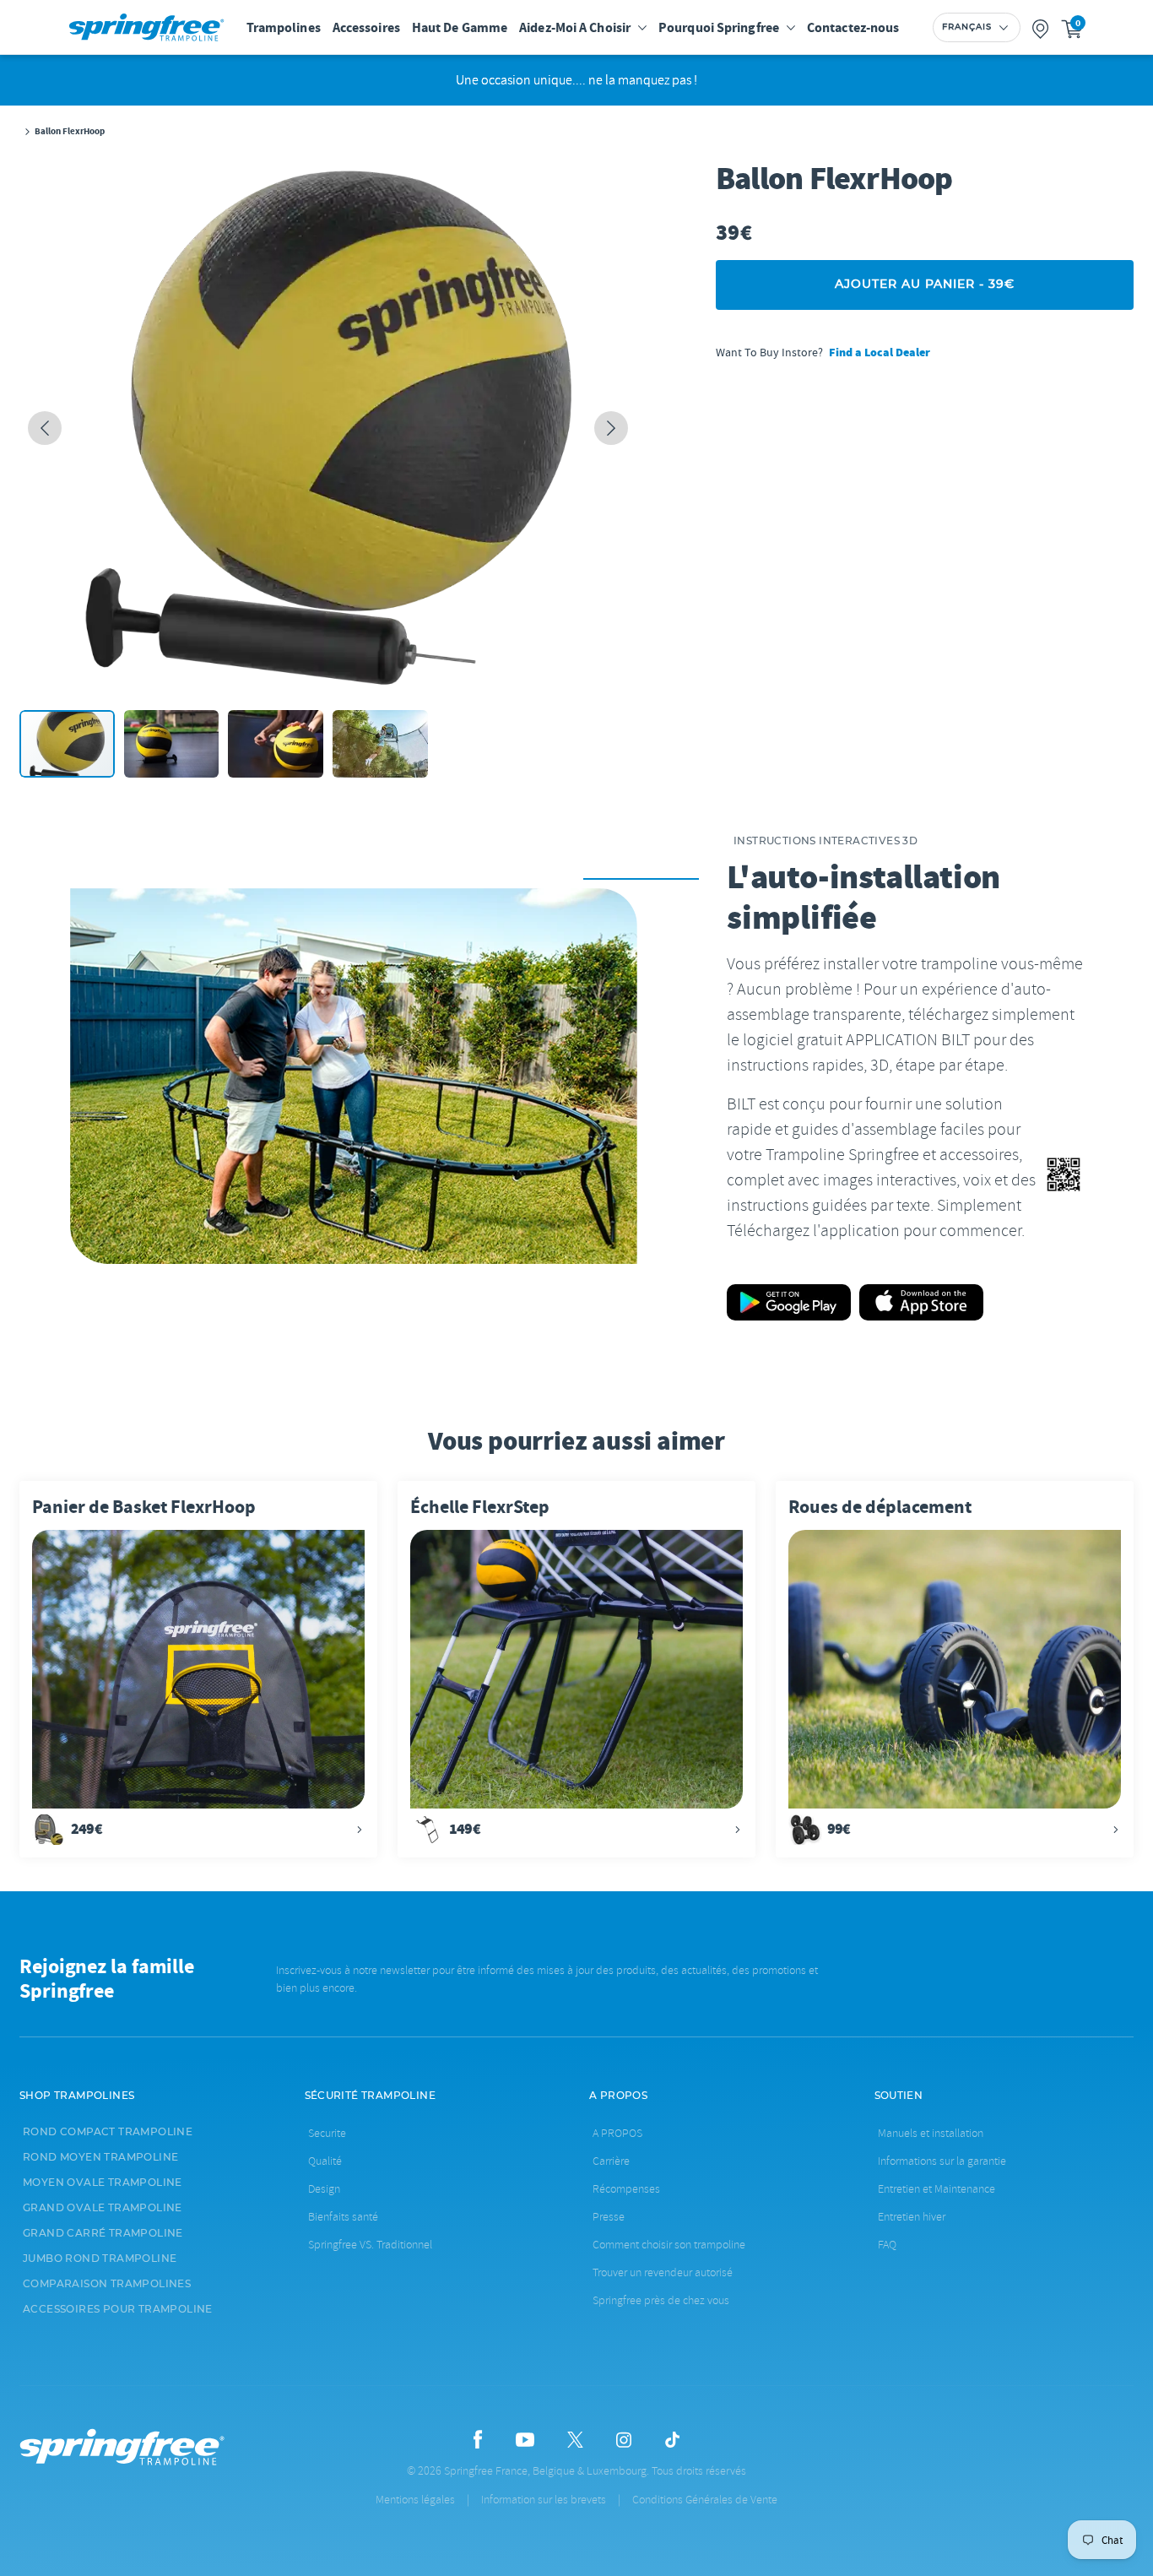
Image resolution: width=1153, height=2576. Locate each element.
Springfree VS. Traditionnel (370, 2245)
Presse (609, 2217)
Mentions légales (415, 2500)
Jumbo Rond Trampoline (100, 2259)
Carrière (611, 2161)
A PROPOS (617, 2133)
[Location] (1041, 27)
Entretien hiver (912, 2217)
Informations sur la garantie (942, 2161)
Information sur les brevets (544, 2500)
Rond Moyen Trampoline (100, 2157)
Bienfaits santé (343, 2217)
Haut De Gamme (460, 27)
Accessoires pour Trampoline (118, 2309)
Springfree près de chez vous (661, 2300)
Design (324, 2189)
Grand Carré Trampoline (103, 2233)
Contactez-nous (853, 27)
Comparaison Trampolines (107, 2284)
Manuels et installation (931, 2133)
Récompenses (626, 2189)
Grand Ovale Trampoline (103, 2208)
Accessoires (366, 27)
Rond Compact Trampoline (108, 2132)
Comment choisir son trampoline (669, 2245)
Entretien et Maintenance (936, 2189)
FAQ (887, 2245)
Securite (327, 2133)
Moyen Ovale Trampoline (103, 2183)
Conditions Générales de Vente (705, 2500)
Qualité (325, 2161)
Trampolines (284, 27)
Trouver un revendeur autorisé (663, 2272)
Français (967, 27)
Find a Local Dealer (880, 353)
